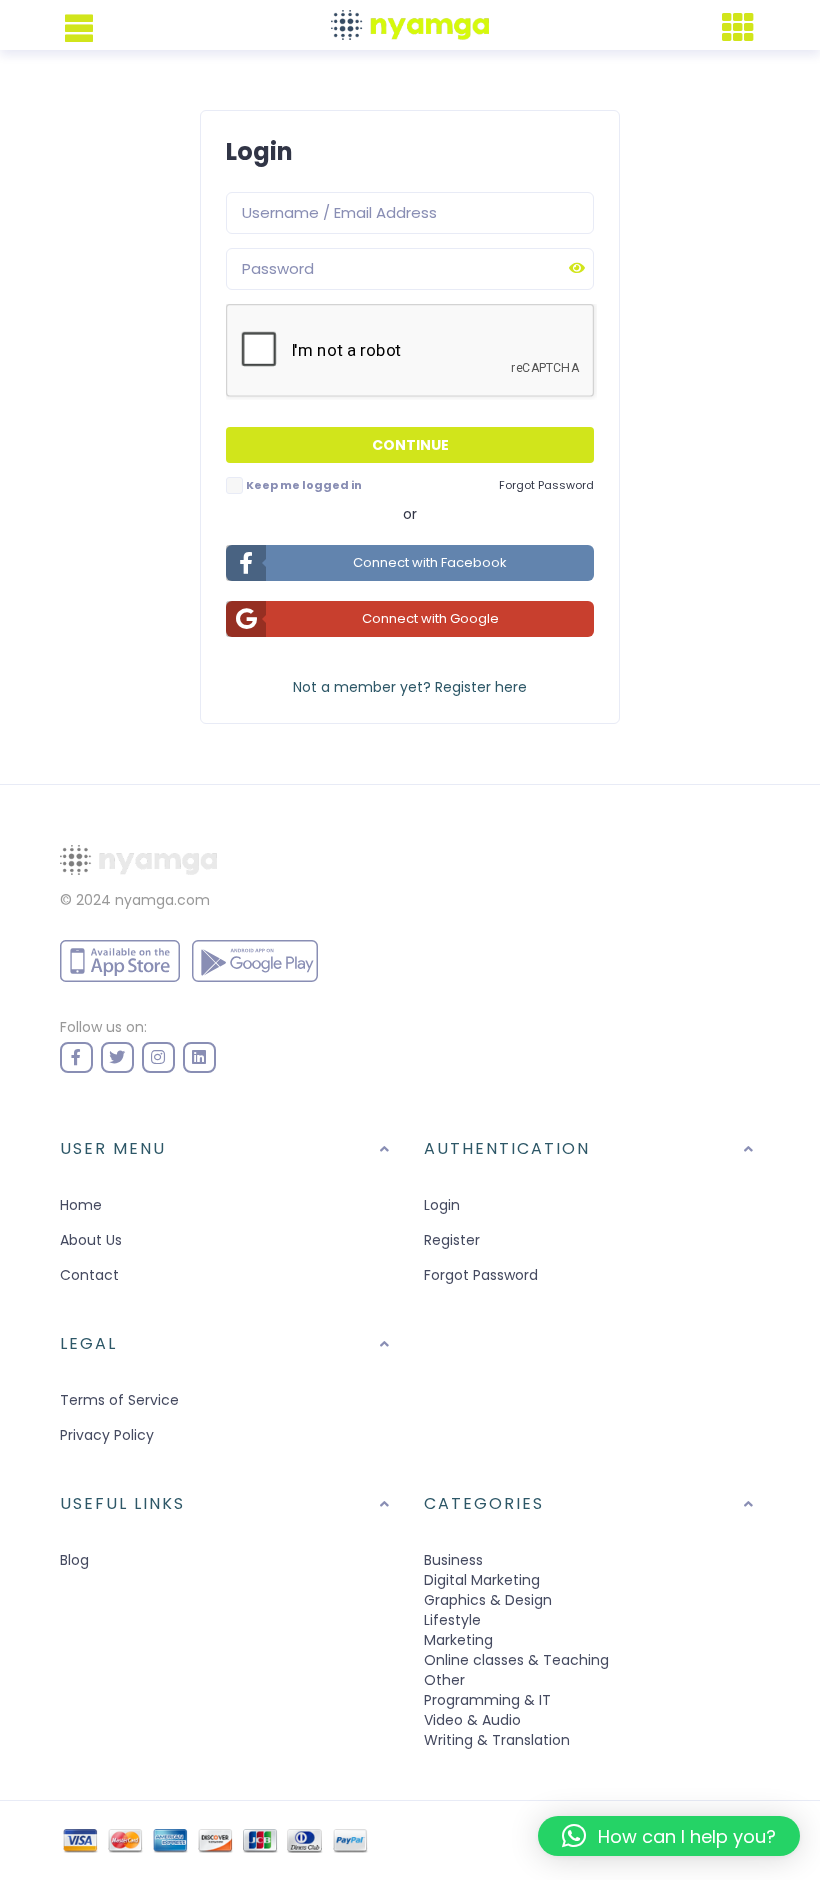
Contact (89, 1275)
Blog (74, 1560)
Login (442, 1205)
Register (452, 1240)
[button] (669, 1836)
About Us (91, 1240)
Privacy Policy (107, 1435)
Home (81, 1205)
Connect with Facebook (430, 562)
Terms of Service (119, 1400)
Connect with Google (430, 618)
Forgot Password (481, 1275)
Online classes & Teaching (516, 1660)
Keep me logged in (304, 485)
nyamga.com (162, 900)
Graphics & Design (488, 1600)
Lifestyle (452, 1620)
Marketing (458, 1640)
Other (444, 1680)
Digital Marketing (482, 1580)
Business (453, 1560)
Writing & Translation (497, 1740)
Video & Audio (472, 1720)
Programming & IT (487, 1700)
